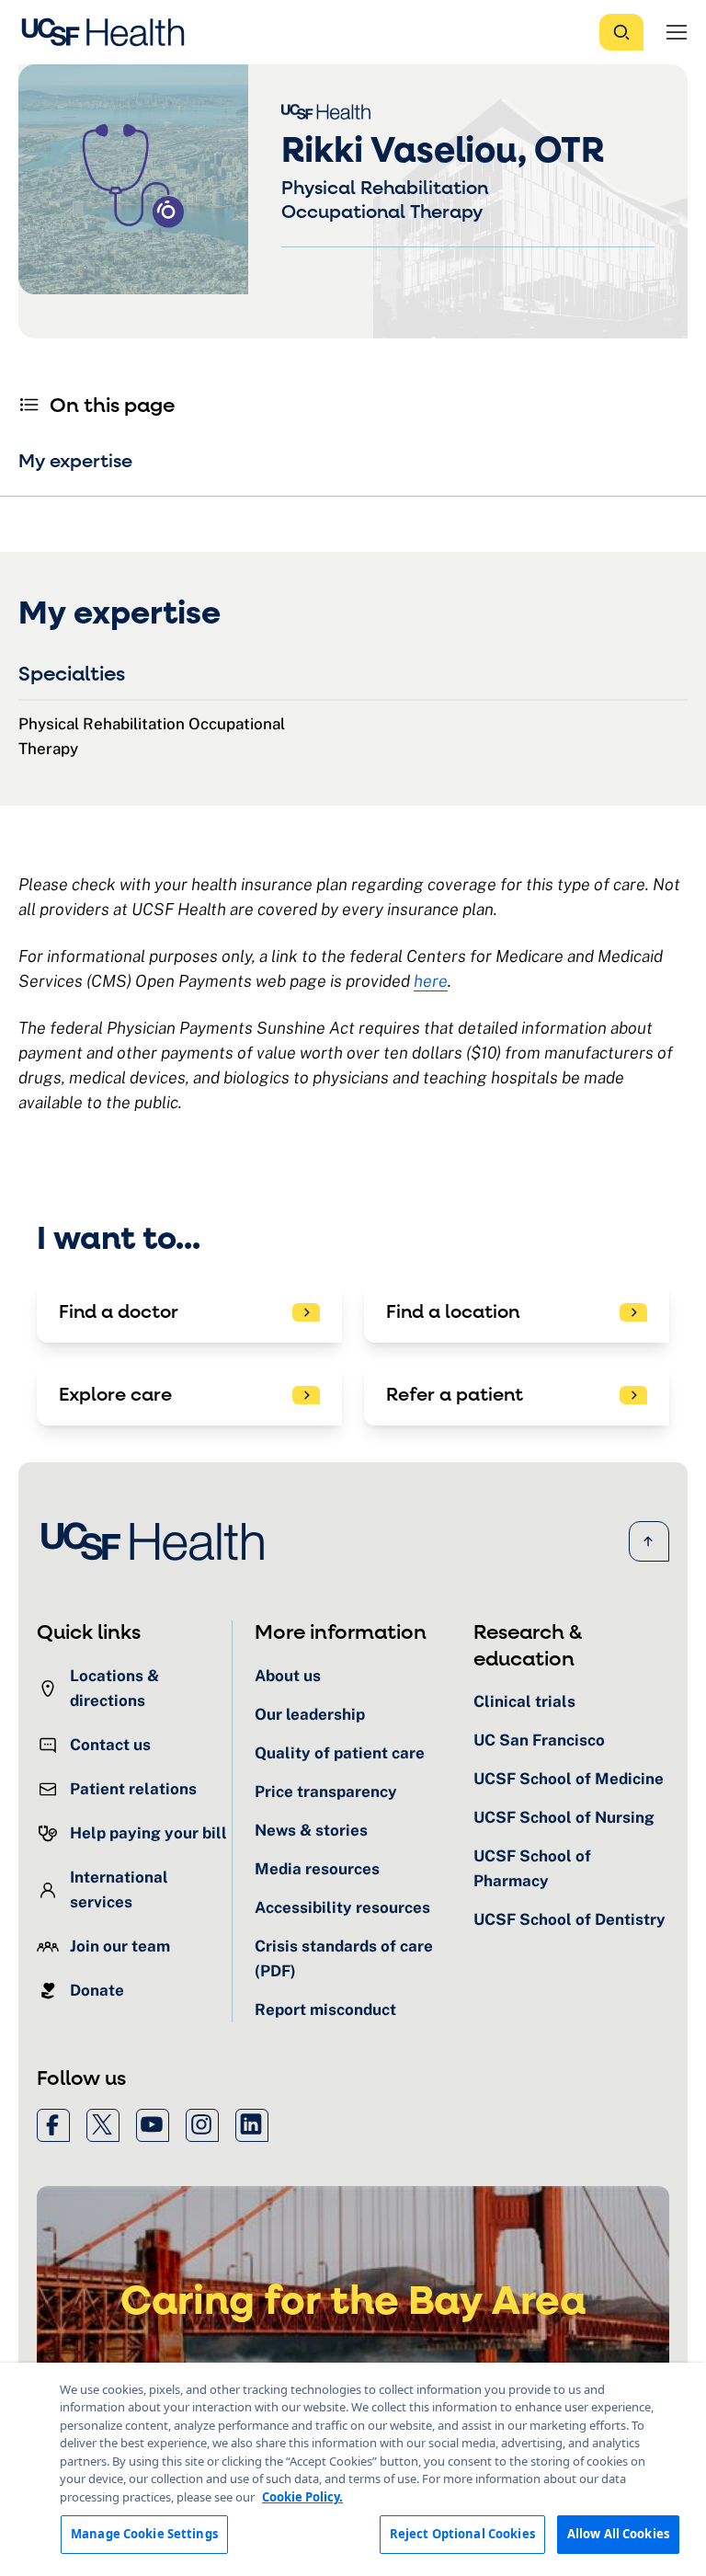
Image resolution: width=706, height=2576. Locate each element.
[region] (353, 2469)
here (431, 981)
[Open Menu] (677, 32)
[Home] (108, 32)
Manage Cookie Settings (144, 2534)
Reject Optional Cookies (462, 2534)
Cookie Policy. (302, 2497)
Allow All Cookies (618, 2534)
